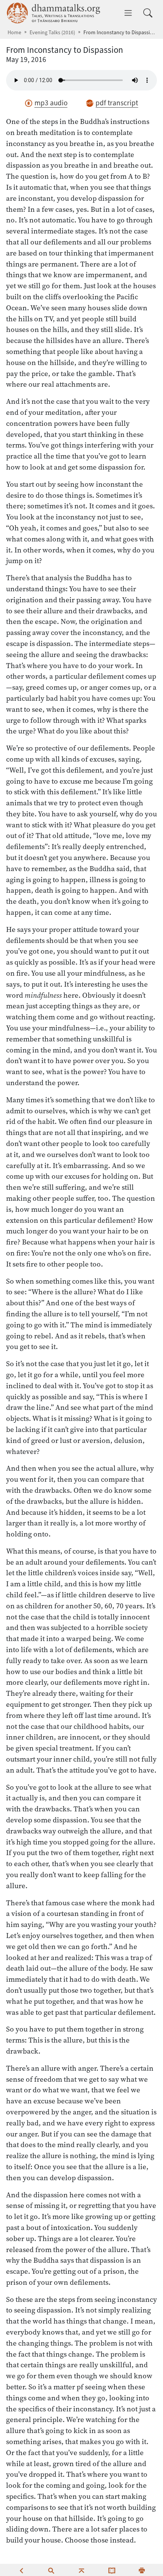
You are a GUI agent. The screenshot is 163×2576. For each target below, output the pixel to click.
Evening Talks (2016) (52, 33)
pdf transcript (117, 103)
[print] (142, 2570)
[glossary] (112, 2570)
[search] (51, 2570)
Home (14, 33)
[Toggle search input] (148, 13)
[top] (81, 2570)
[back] (21, 2570)
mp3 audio (51, 103)
